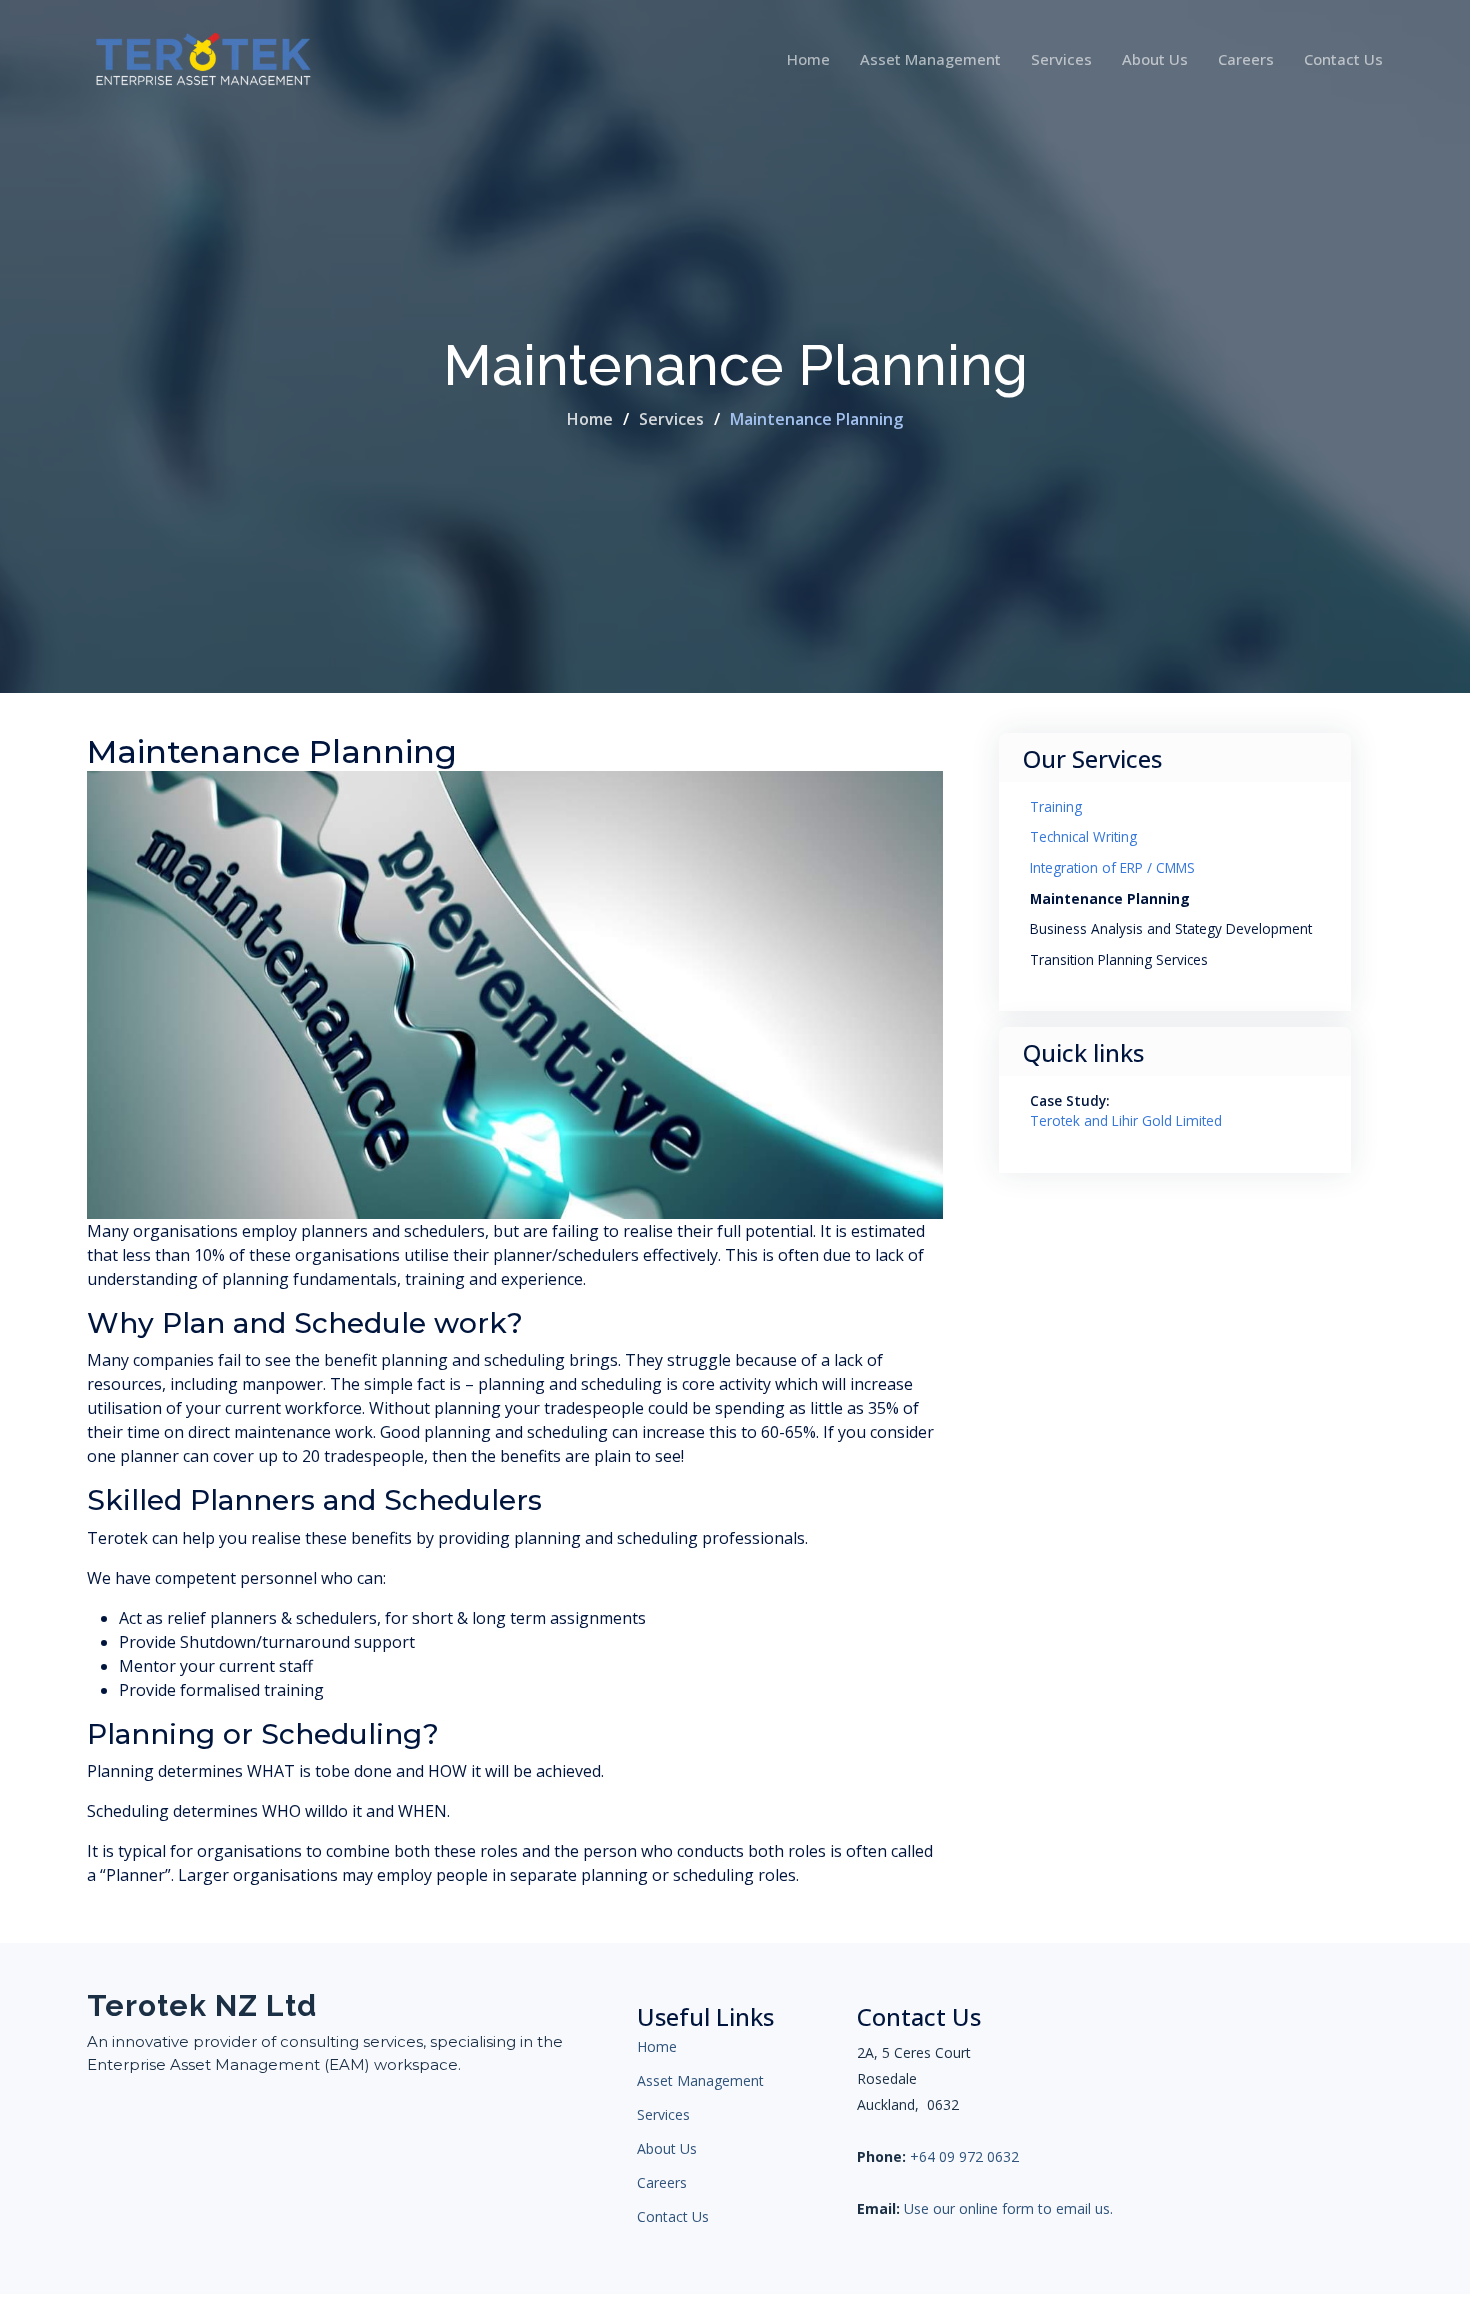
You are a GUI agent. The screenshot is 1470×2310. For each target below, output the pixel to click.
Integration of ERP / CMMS (1112, 867)
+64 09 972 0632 (964, 2157)
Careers (1246, 59)
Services (1061, 59)
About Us (1155, 59)
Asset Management (930, 59)
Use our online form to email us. (1008, 2209)
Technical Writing (1083, 836)
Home (808, 59)
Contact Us (1343, 59)
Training (1056, 806)
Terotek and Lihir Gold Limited (1126, 1120)
